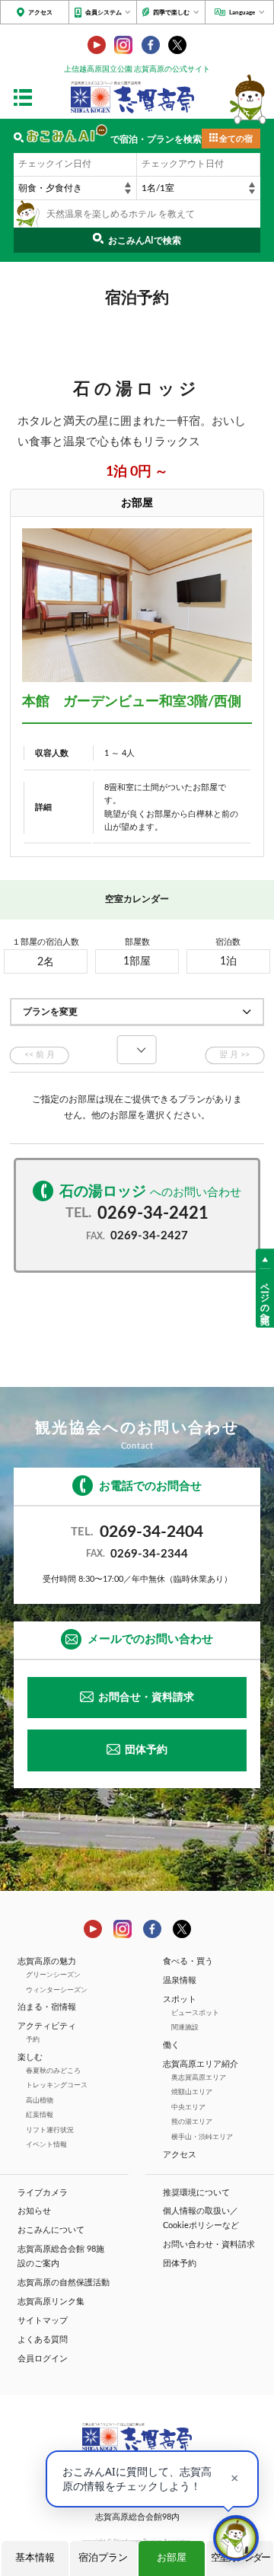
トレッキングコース (57, 2085)
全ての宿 (236, 139)
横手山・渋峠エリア (202, 2137)
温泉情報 (180, 1981)
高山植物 (40, 2101)
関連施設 (185, 2028)
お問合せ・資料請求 (146, 1698)
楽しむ (30, 2058)
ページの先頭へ (265, 1298)
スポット (180, 2000)
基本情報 (35, 2558)
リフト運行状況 (50, 2130)
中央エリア (188, 2107)
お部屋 (172, 2558)
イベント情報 (46, 2145)
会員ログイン (43, 2359)
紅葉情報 (40, 2115)
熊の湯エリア (192, 2122)
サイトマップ (43, 2321)
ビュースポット (195, 2013)
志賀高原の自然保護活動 (64, 2283)
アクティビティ (47, 2026)
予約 (33, 2040)
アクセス (40, 13)
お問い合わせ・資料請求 (209, 2245)
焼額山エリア (192, 2092)
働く (171, 2045)
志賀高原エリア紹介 (201, 2064)
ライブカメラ (43, 2193)
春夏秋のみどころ (53, 2071)
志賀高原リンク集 (51, 2302)
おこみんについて (51, 2230)
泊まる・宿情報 (47, 2007)
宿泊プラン (103, 2558)
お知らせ (34, 2211)
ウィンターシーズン (57, 1990)
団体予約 (146, 1750)
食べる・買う (188, 1962)
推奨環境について (196, 2193)
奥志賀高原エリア (199, 2078)
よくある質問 (43, 2340)
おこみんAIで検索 (145, 241)
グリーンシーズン (53, 1975)
